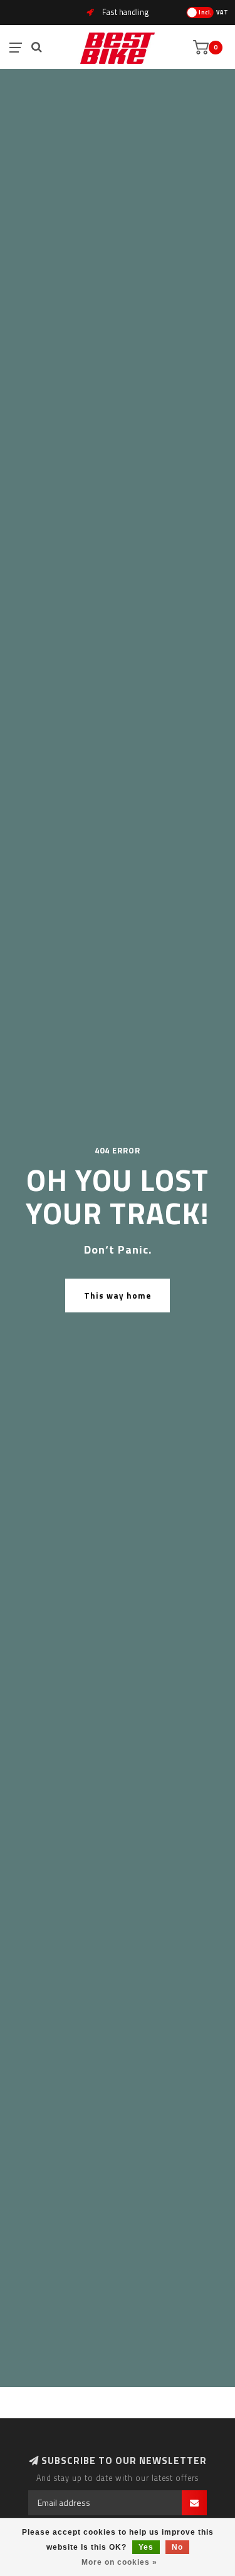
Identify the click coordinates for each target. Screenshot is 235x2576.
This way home (118, 1296)
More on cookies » (119, 2562)
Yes (146, 2547)
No (177, 2547)
